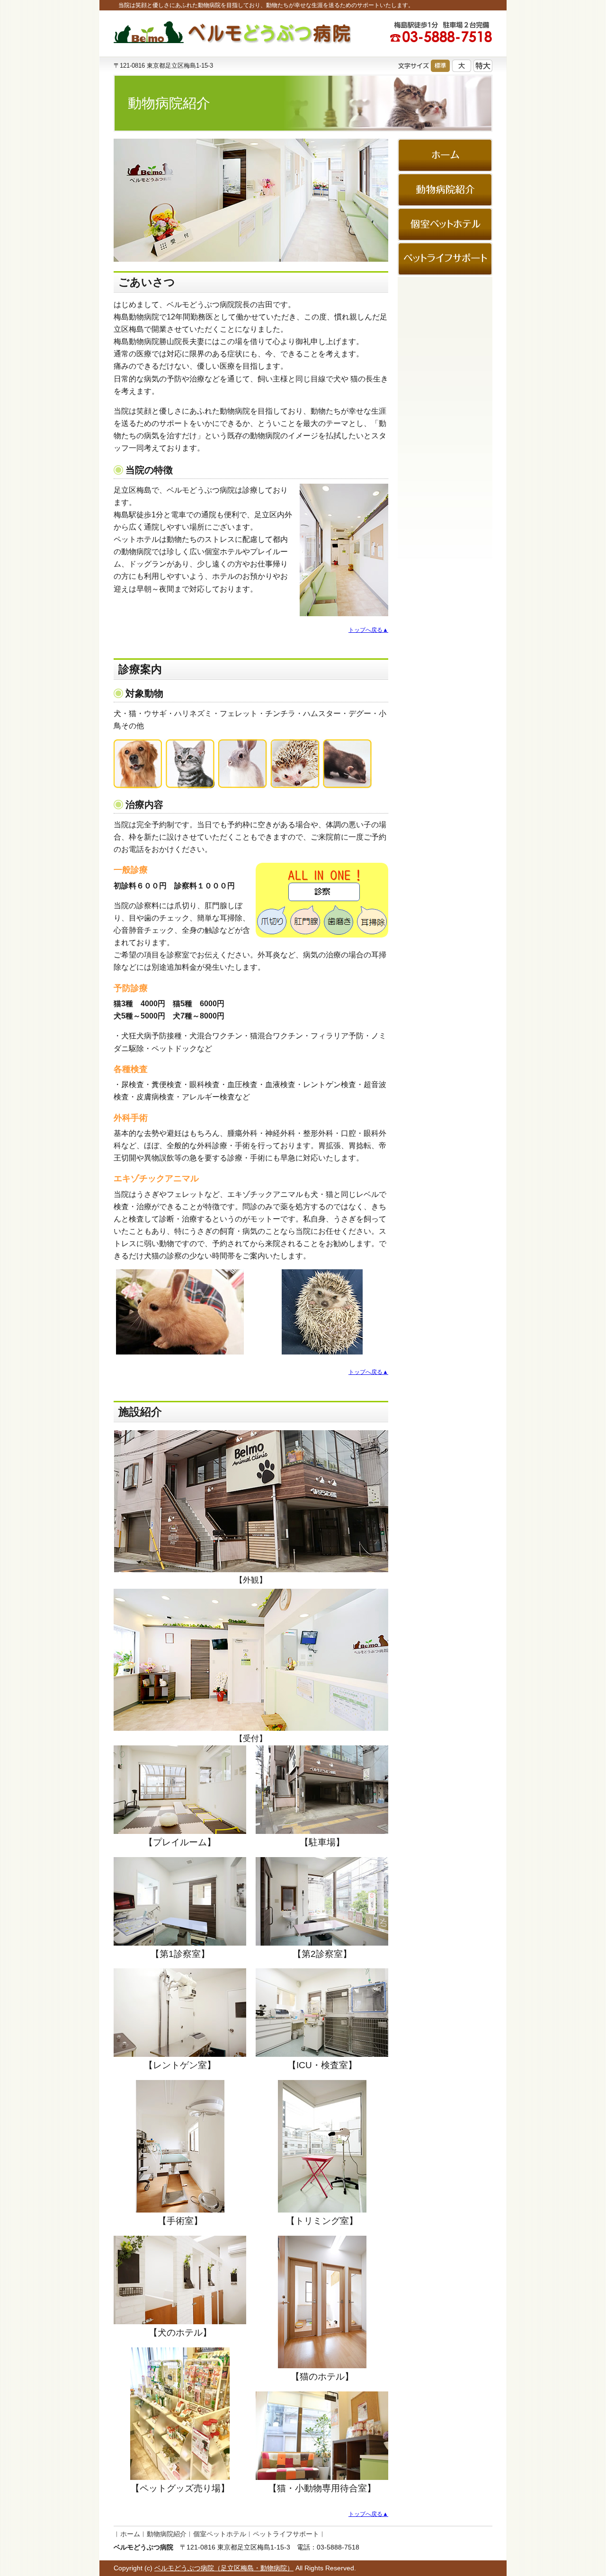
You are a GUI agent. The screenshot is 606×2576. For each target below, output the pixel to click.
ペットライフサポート (286, 2534)
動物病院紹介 (167, 2534)
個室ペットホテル (220, 2534)
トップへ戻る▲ (368, 630)
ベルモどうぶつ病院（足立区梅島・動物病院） (224, 2568)
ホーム (130, 2534)
